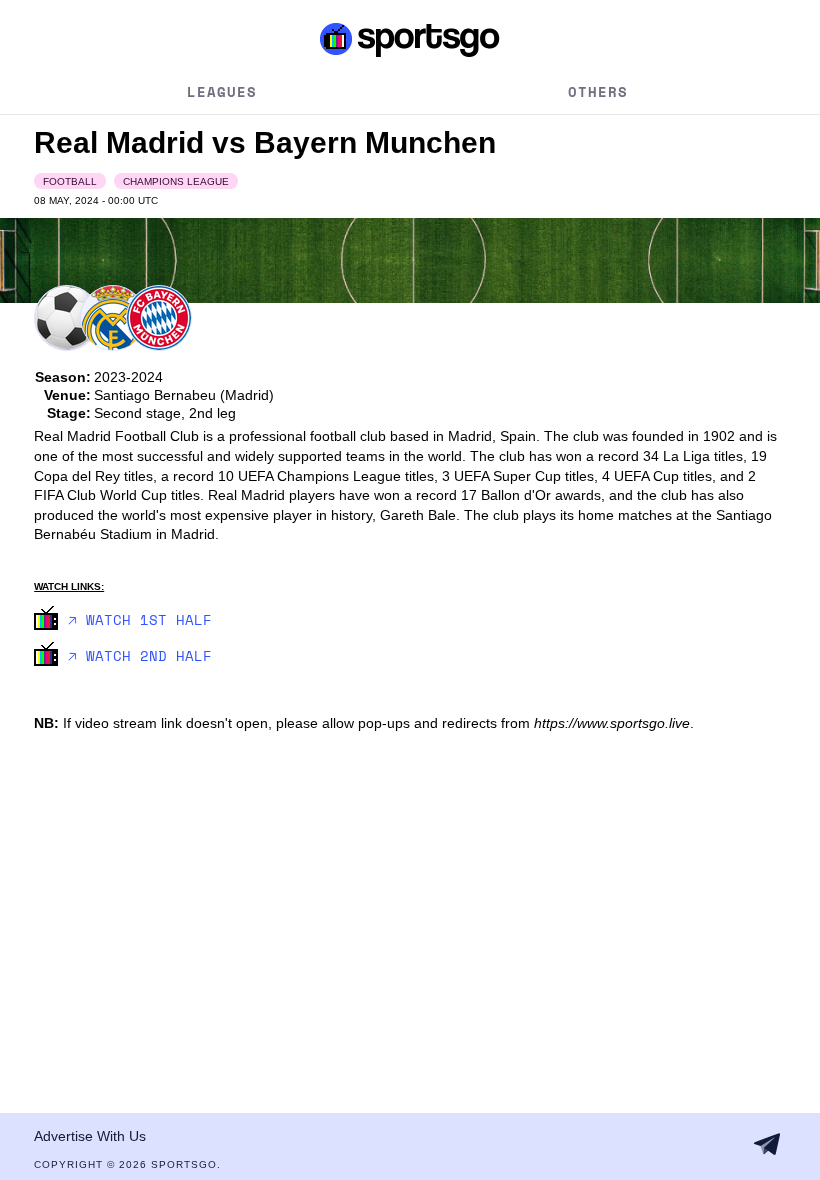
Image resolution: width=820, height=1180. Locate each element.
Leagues (222, 91)
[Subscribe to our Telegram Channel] (767, 1144)
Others (598, 91)
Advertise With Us (90, 1136)
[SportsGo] (410, 39)
